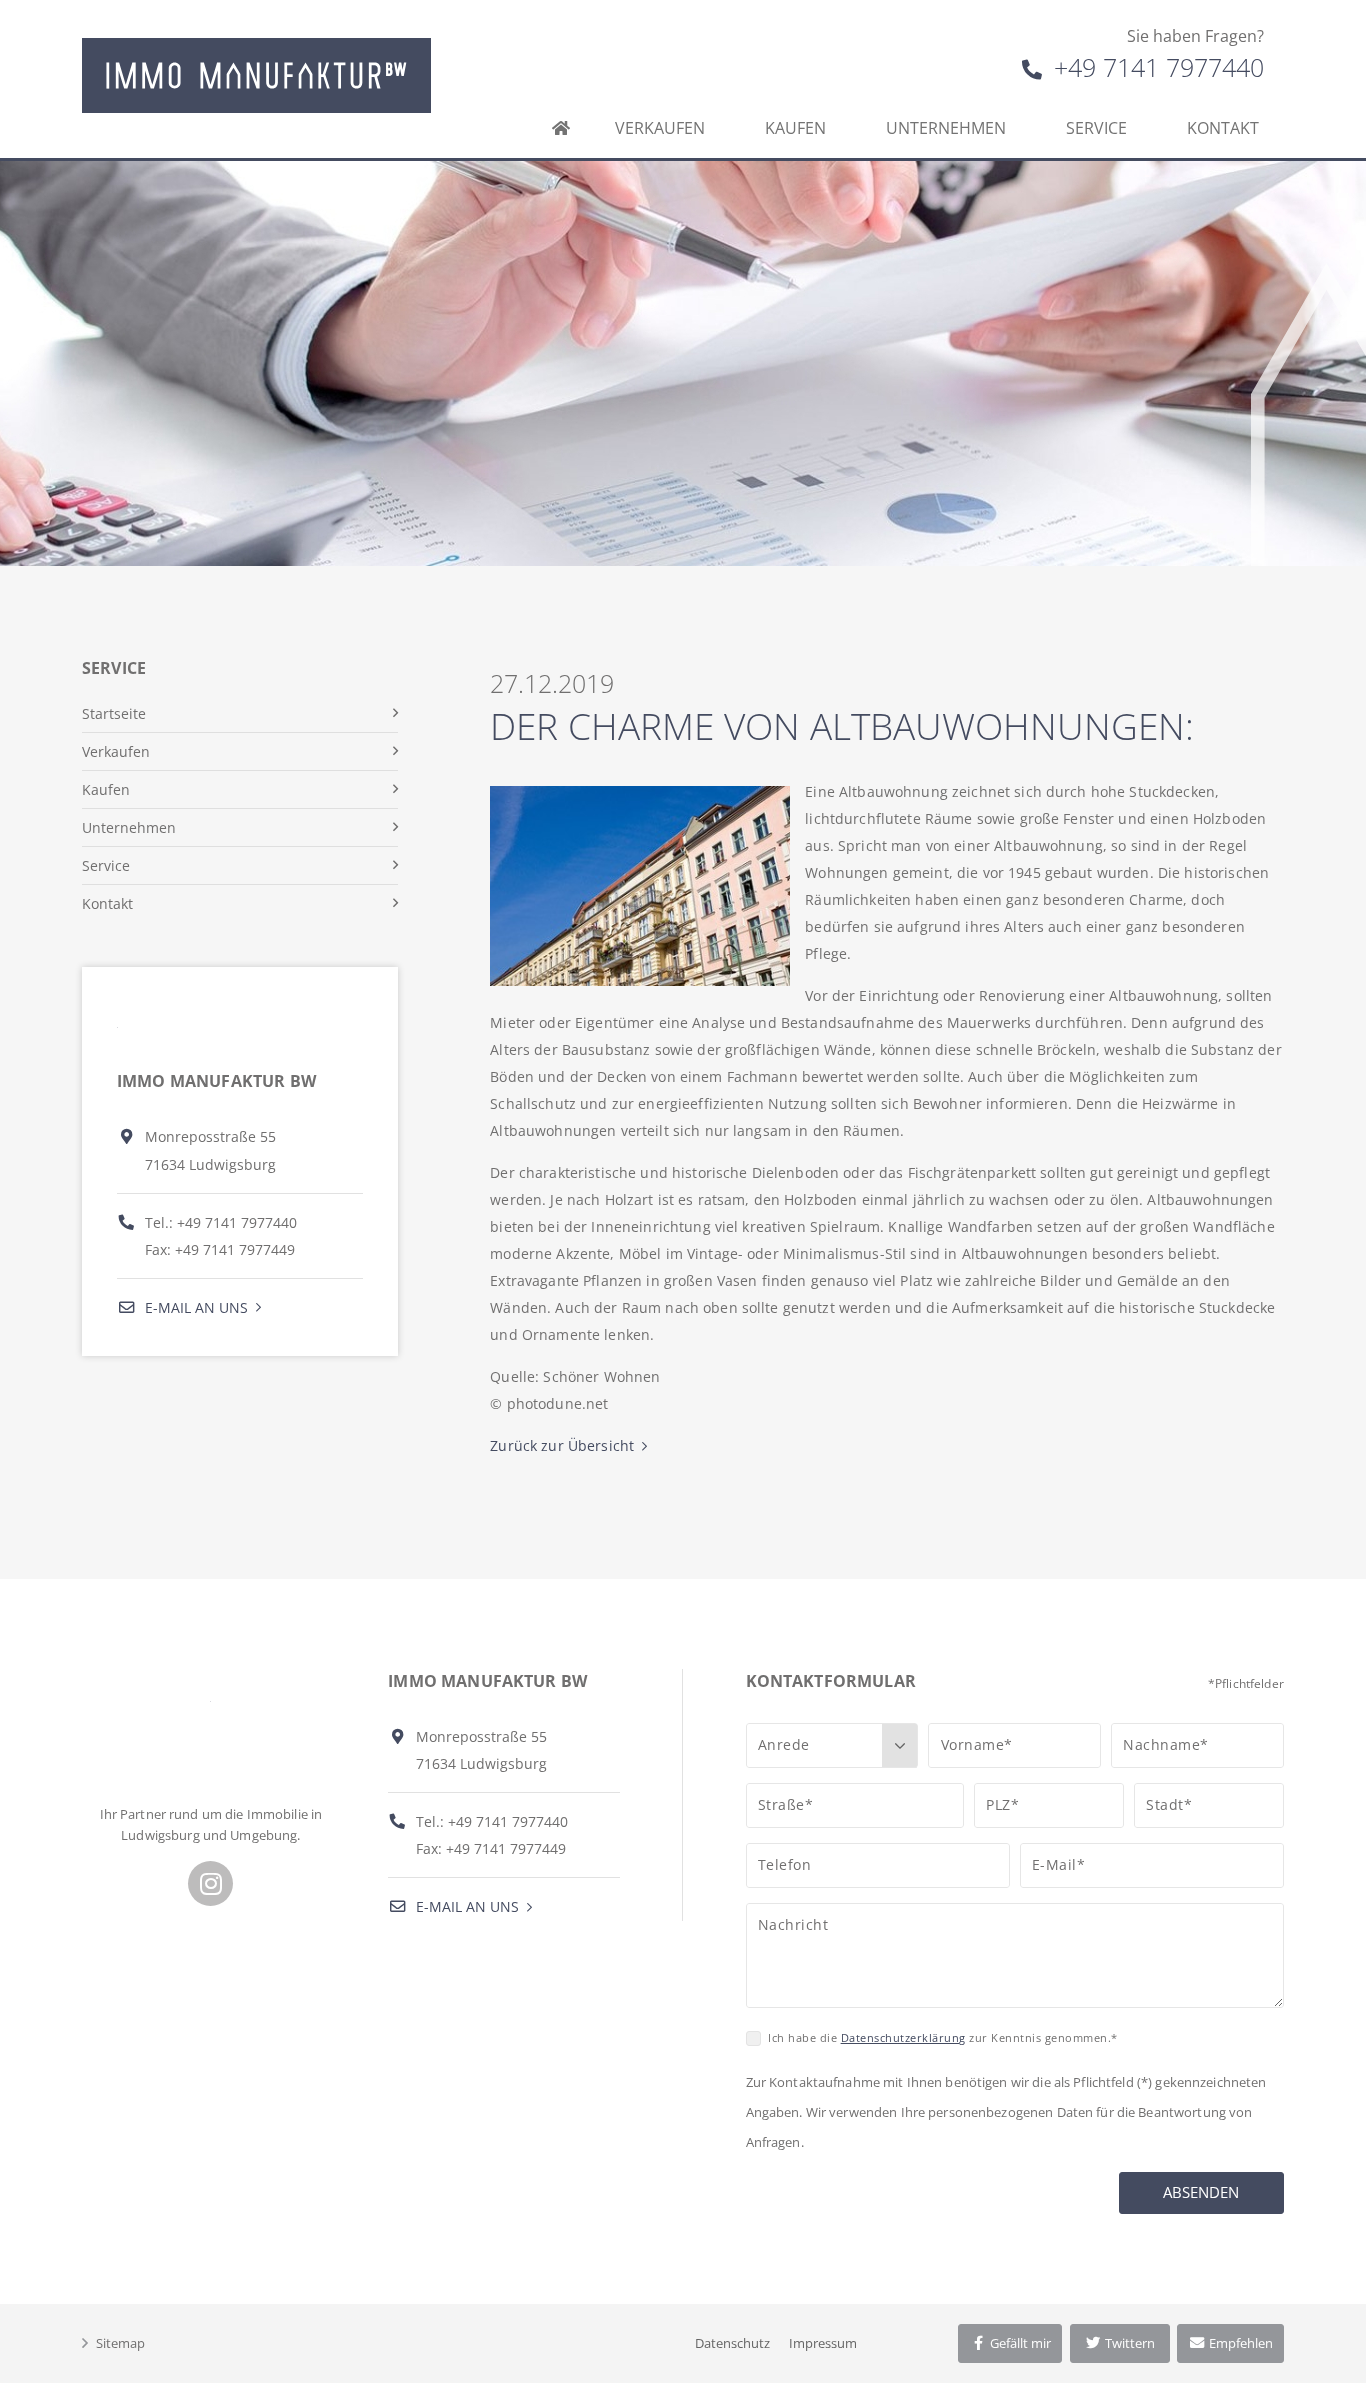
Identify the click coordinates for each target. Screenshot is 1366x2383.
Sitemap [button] (120, 2343)
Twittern (1128, 2343)
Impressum (823, 2343)
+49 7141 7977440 (1155, 67)
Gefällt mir (1019, 2343)
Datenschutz (732, 2343)
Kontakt (1223, 128)
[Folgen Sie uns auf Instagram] (210, 1883)
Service (1096, 128)
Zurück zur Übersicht (562, 1445)
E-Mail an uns (194, 1307)
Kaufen (795, 128)
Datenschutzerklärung (903, 2037)
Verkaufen (660, 128)
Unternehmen (946, 128)
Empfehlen (1239, 2343)
